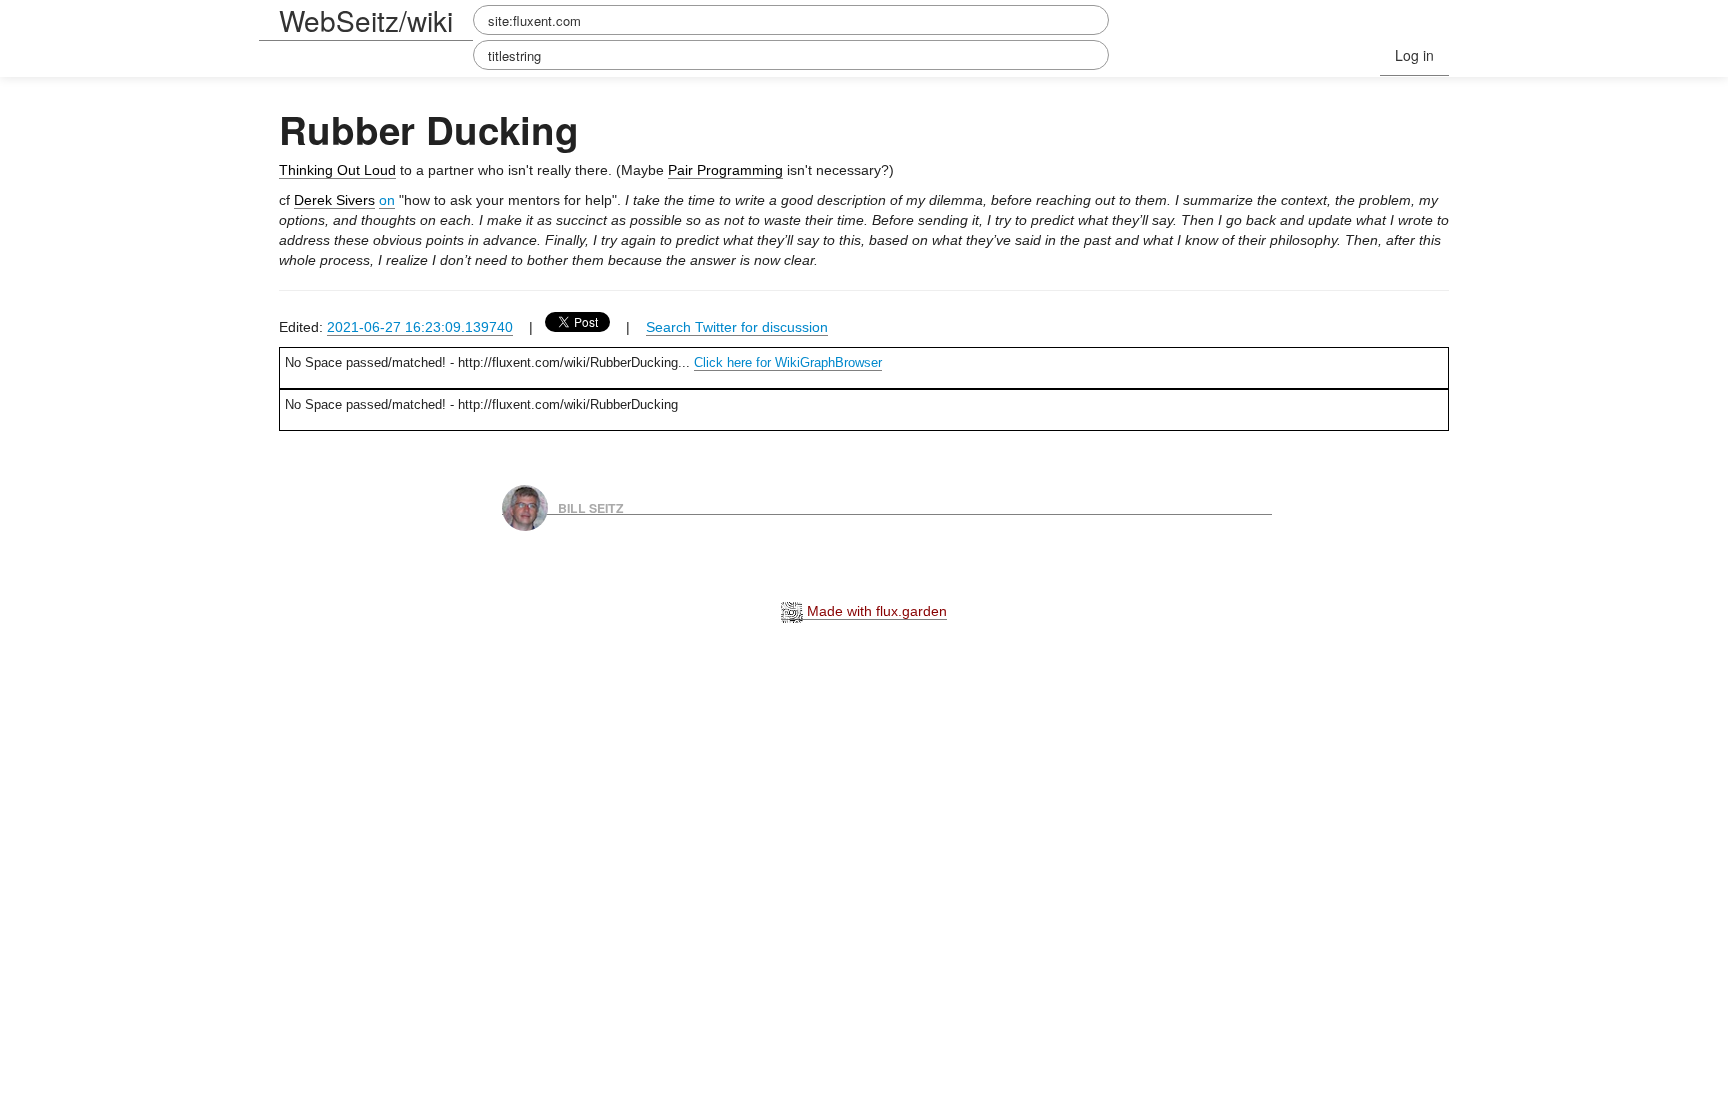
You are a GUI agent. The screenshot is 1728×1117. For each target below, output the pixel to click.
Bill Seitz (591, 507)
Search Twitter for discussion (737, 327)
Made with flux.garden (875, 611)
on (387, 200)
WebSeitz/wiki (366, 20)
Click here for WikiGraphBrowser (788, 362)
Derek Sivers (334, 200)
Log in (1414, 55)
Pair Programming (725, 170)
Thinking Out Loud (337, 170)
